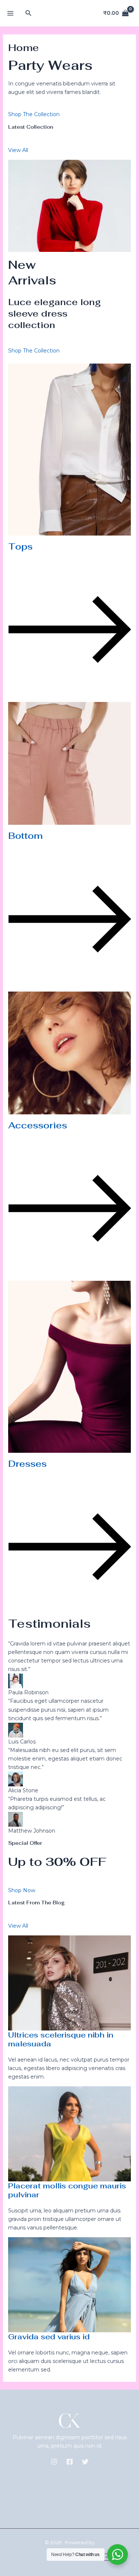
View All (18, 150)
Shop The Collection (34, 114)
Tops (20, 546)
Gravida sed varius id (49, 2337)
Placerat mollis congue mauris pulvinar (67, 2190)
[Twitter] (85, 2462)
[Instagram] (54, 2462)
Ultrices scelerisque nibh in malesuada (61, 2039)
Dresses (27, 1464)
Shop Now (22, 1890)
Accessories (38, 1125)
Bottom (25, 836)
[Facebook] (70, 2462)
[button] (29, 13)
